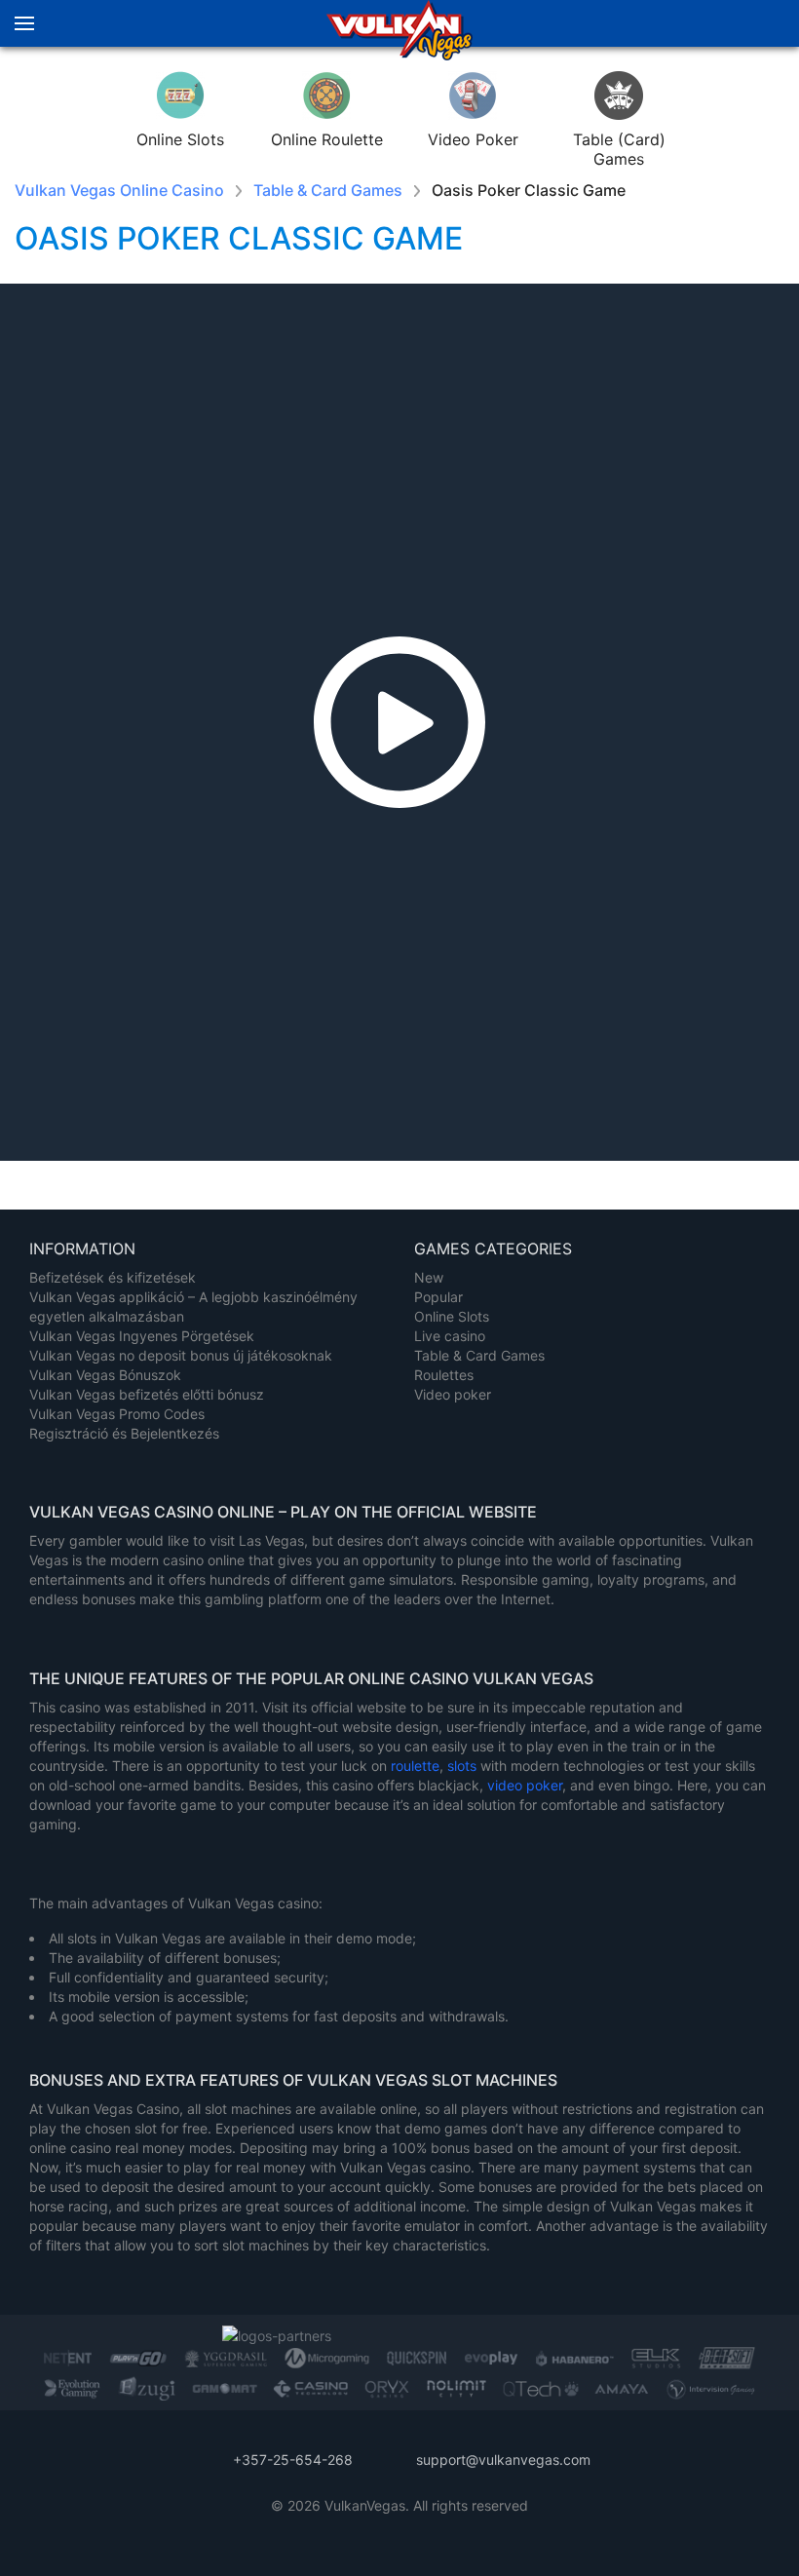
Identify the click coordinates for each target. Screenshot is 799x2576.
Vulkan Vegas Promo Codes (117, 1414)
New (429, 1277)
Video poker (453, 1394)
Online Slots (452, 1316)
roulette (415, 1766)
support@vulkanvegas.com (503, 2460)
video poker (525, 1785)
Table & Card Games (479, 1355)
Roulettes (444, 1375)
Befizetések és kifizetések (113, 1277)
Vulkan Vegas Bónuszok (105, 1375)
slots (464, 1766)
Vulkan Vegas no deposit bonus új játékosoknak (181, 1355)
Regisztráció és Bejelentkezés (124, 1433)
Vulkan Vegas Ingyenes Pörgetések (142, 1336)
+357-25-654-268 (293, 2460)
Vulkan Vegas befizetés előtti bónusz (147, 1394)
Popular (438, 1297)
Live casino (450, 1336)
